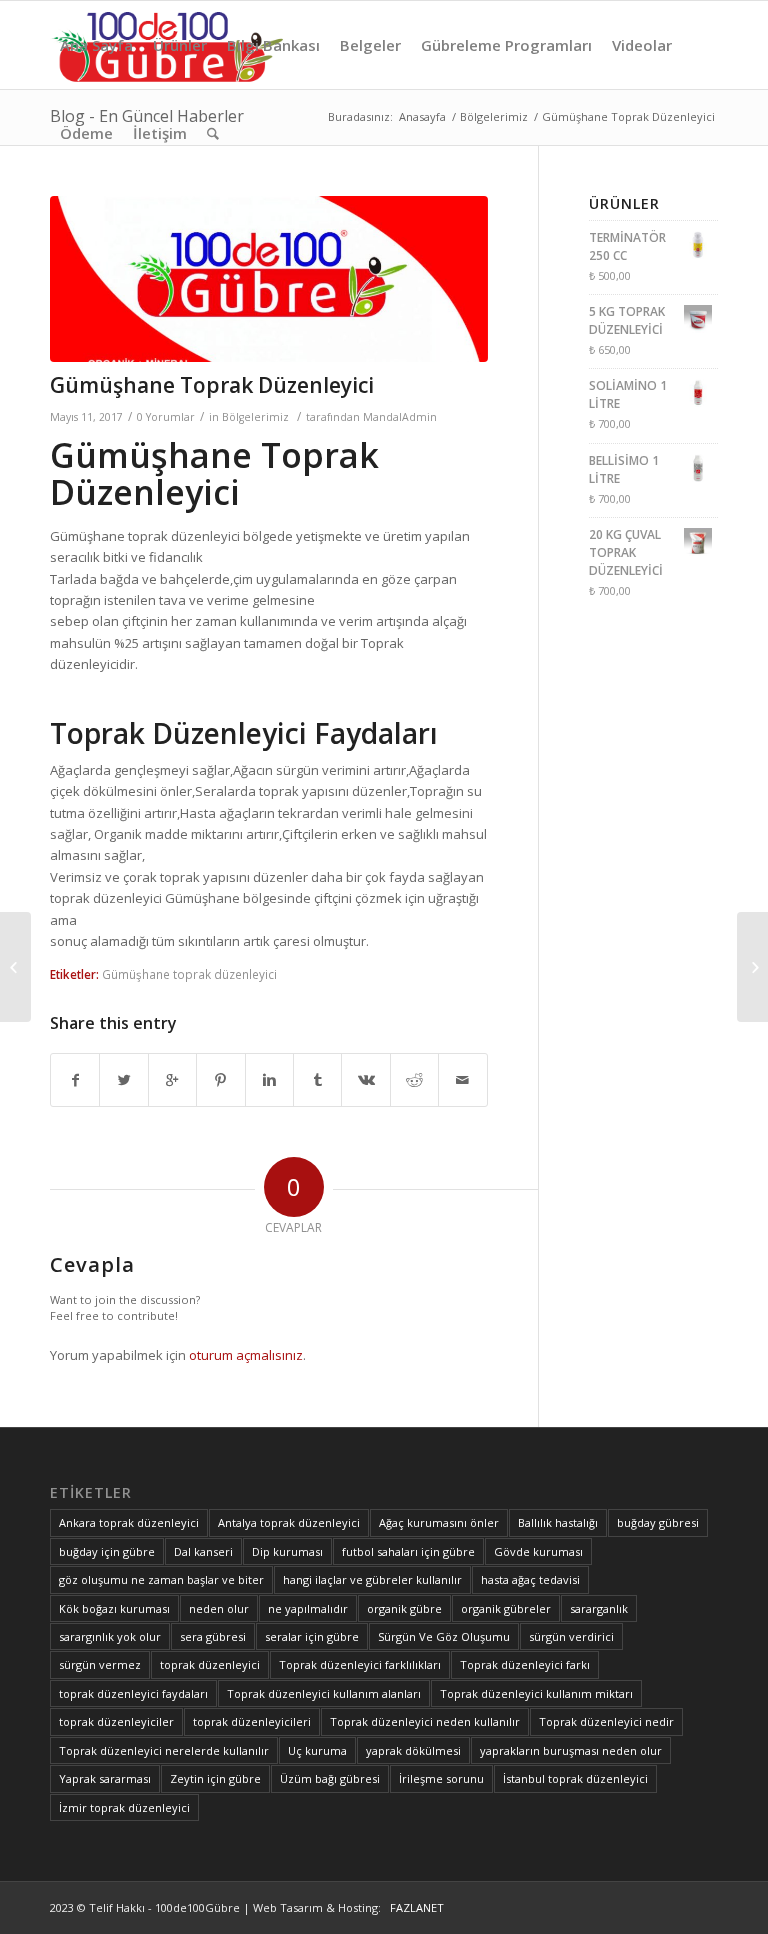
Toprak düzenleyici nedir (606, 1721)
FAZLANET (414, 1907)
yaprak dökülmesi (413, 1750)
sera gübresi (213, 1636)
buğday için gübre (107, 1551)
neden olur (219, 1608)
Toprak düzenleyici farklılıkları (360, 1664)
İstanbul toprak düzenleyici (575, 1778)
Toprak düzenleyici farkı (525, 1664)
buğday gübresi (658, 1522)
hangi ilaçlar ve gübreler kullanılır (372, 1579)
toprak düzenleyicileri (252, 1721)
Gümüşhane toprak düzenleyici (189, 974)
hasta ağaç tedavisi (530, 1579)
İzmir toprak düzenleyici (124, 1807)
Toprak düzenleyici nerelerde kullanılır (164, 1750)
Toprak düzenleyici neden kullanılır (425, 1721)
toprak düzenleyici (210, 1664)
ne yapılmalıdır (308, 1608)
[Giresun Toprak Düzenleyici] (15, 967)
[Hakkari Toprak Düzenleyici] (752, 967)
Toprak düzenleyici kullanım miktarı (536, 1693)
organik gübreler (506, 1608)
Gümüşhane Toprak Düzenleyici (212, 385)
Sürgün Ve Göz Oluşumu (444, 1636)
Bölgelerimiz (255, 417)
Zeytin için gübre (215, 1778)
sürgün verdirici (571, 1636)
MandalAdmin (400, 417)
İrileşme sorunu (441, 1778)
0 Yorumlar (166, 417)
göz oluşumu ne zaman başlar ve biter (161, 1579)
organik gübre (404, 1608)
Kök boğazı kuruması (114, 1608)
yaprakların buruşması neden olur (571, 1750)
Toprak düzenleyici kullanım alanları (324, 1693)
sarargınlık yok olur (110, 1636)
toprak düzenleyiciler (116, 1721)
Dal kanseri (203, 1551)
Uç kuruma (317, 1750)
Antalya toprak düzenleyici (289, 1522)
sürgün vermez (100, 1664)
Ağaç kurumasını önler (439, 1522)
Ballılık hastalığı (558, 1522)
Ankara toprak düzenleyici (129, 1522)
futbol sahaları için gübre (408, 1551)
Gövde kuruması (538, 1551)
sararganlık (599, 1608)
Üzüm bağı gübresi (330, 1778)
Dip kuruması (287, 1551)
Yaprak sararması (105, 1778)
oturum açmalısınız (246, 1355)
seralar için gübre (312, 1636)
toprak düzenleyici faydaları (133, 1693)
